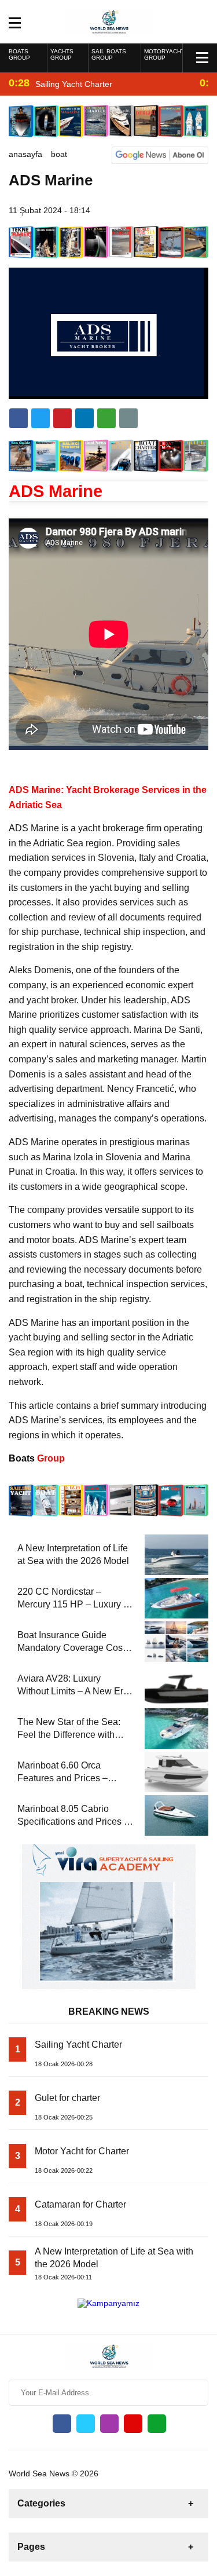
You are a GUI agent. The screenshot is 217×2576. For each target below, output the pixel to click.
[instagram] (109, 2424)
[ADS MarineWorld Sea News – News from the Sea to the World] (108, 21)
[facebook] (19, 418)
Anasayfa (25, 154)
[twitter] (41, 418)
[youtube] (133, 2424)
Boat (59, 154)
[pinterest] (84, 418)
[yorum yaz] (128, 418)
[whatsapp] (157, 2424)
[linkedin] (62, 418)
